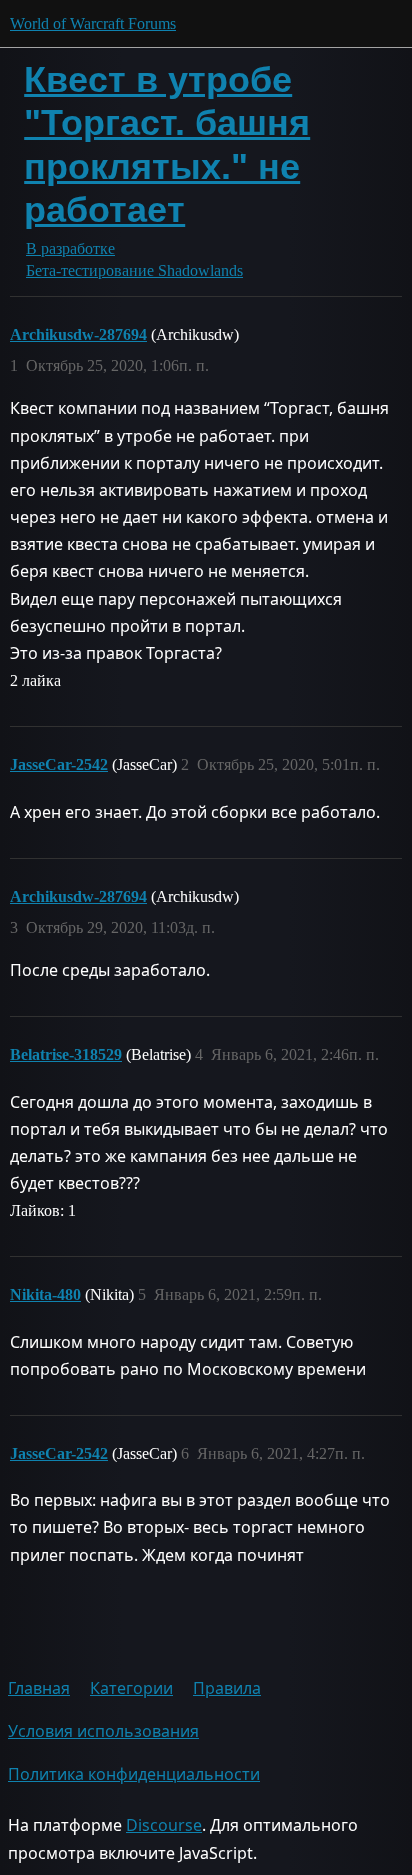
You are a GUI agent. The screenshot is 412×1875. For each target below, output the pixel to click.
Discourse (164, 1825)
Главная (39, 1688)
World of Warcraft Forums (93, 23)
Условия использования (103, 1731)
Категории (131, 1688)
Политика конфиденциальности (134, 1774)
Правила (227, 1688)
